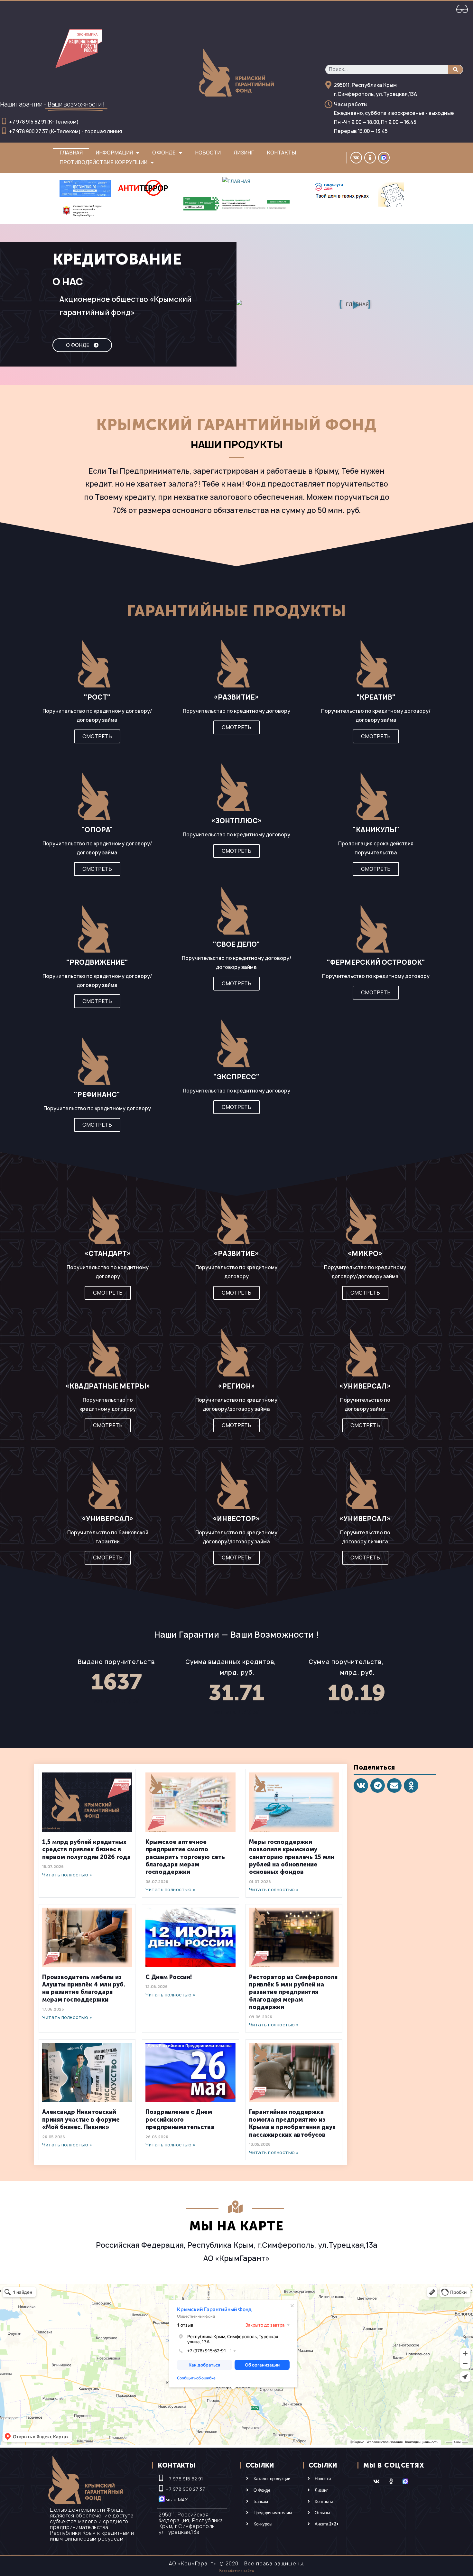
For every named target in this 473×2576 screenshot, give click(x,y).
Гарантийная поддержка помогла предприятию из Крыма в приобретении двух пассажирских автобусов (292, 2123)
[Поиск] (455, 70)
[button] (82, 345)
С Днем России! (169, 1977)
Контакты (281, 153)
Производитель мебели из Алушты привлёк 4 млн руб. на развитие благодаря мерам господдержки (84, 1988)
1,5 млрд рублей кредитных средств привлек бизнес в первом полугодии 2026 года (86, 1850)
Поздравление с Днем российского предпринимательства (180, 2120)
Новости (208, 153)
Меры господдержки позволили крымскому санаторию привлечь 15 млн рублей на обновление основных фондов (292, 1857)
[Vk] (356, 158)
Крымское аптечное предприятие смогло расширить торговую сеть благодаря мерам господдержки (185, 1857)
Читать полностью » (67, 1875)
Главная (71, 153)
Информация (114, 153)
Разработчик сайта (236, 2571)
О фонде (164, 153)
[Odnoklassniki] (370, 158)
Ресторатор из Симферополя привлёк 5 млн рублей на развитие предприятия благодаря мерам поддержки (293, 1992)
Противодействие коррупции (103, 162)
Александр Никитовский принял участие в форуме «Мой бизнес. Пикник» (81, 2120)
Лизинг (244, 153)
